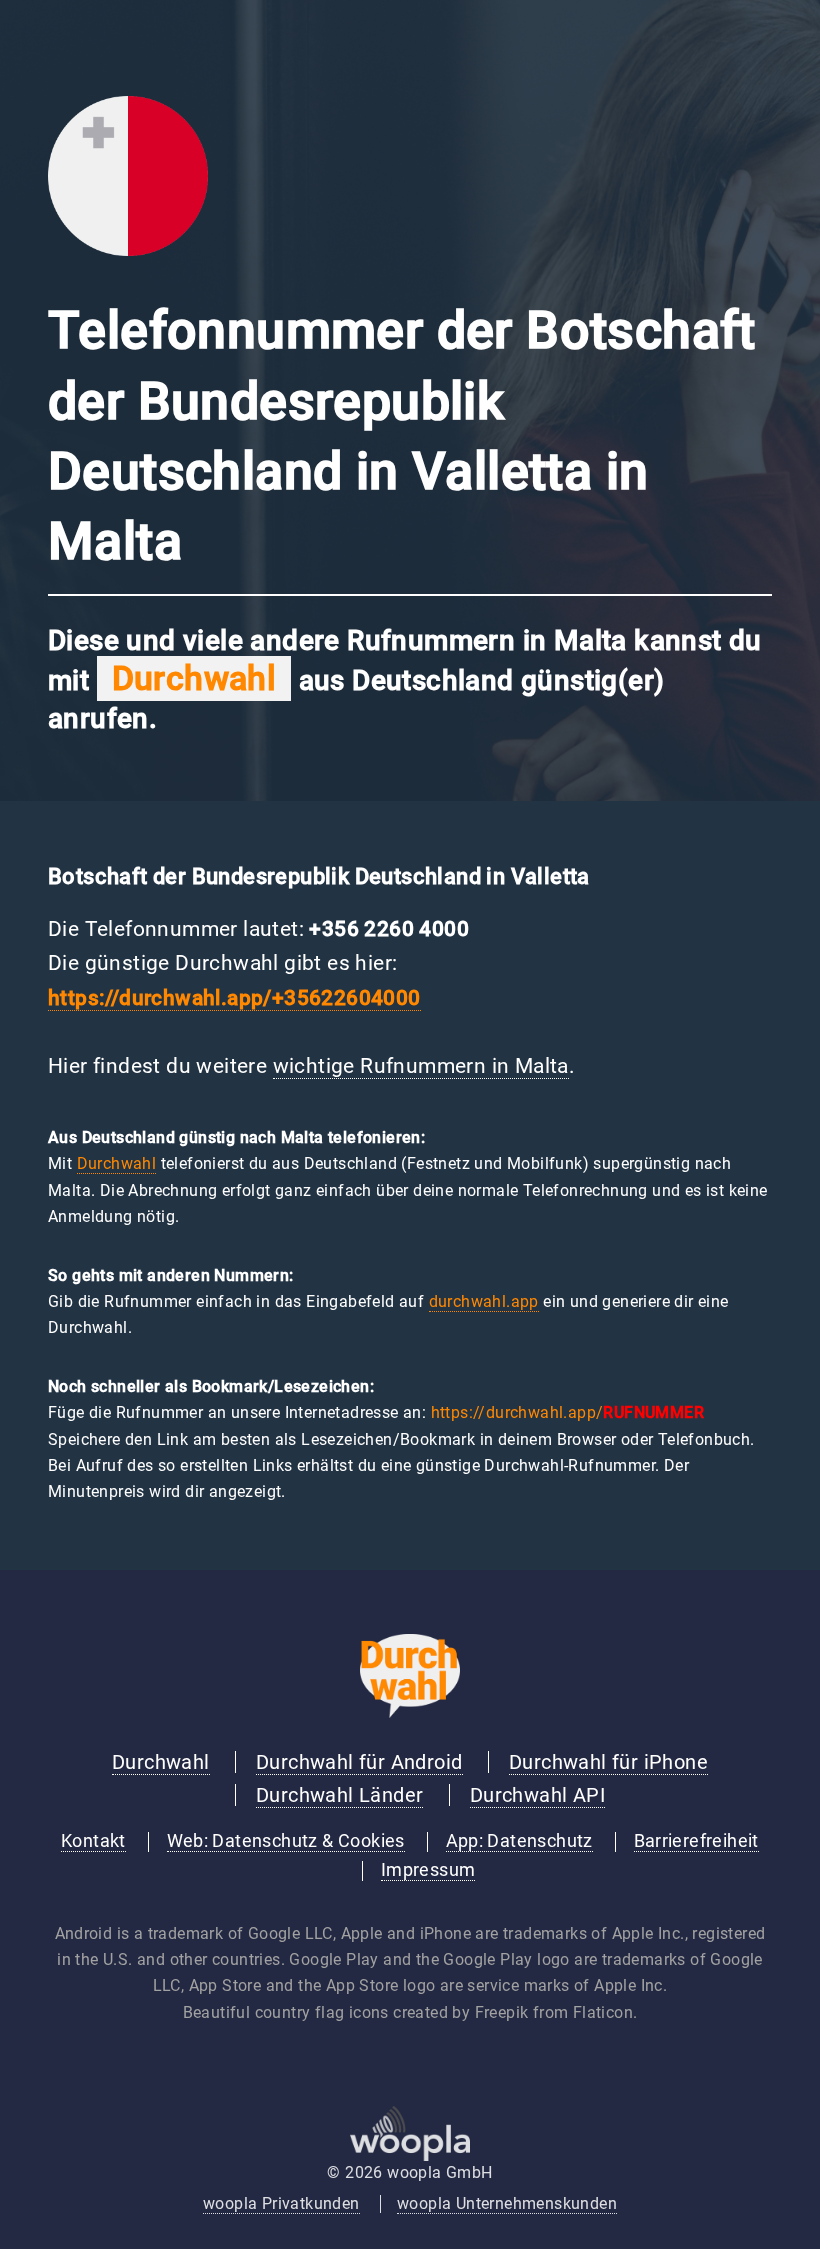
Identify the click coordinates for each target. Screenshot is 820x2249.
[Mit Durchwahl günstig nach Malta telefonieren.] (128, 250)
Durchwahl (117, 1163)
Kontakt (93, 1841)
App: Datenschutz (519, 1841)
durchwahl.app (484, 1301)
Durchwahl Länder (339, 1795)
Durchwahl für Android (359, 1762)
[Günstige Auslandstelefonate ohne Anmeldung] (410, 1712)
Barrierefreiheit (696, 1841)
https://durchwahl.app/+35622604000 (234, 998)
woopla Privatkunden (281, 2203)
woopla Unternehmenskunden (507, 2203)
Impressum (428, 1870)
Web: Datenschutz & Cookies (286, 1841)
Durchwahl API (537, 1795)
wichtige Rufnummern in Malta (421, 1066)
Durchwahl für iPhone (608, 1762)
